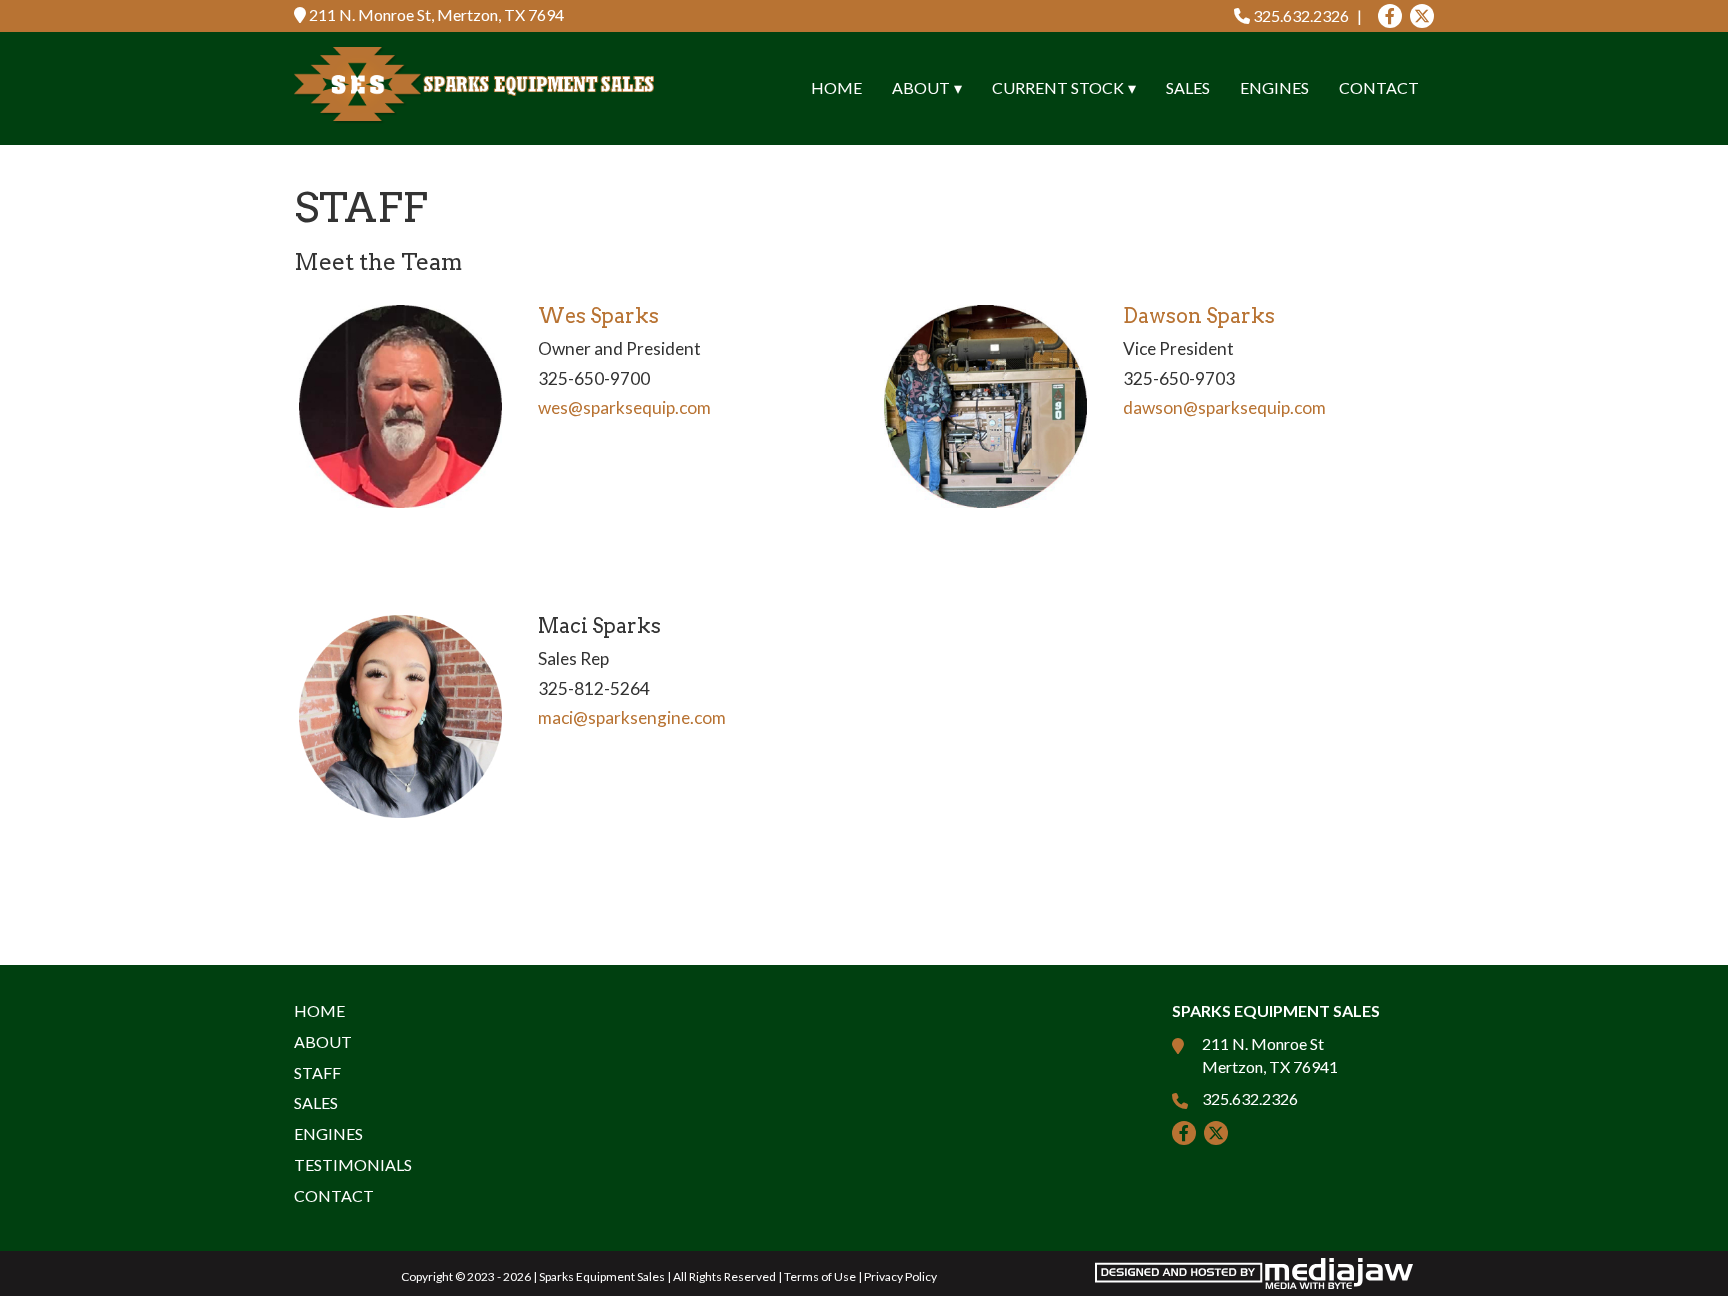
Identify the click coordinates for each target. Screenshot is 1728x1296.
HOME (836, 87)
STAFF (317, 1072)
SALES (1188, 87)
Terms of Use (820, 1276)
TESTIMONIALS (353, 1164)
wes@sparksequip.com (624, 407)
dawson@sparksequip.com (1224, 407)
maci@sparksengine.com (632, 717)
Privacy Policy (900, 1276)
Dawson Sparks (1199, 316)
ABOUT (323, 1041)
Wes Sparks (598, 316)
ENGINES (1274, 87)
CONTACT (1379, 87)
